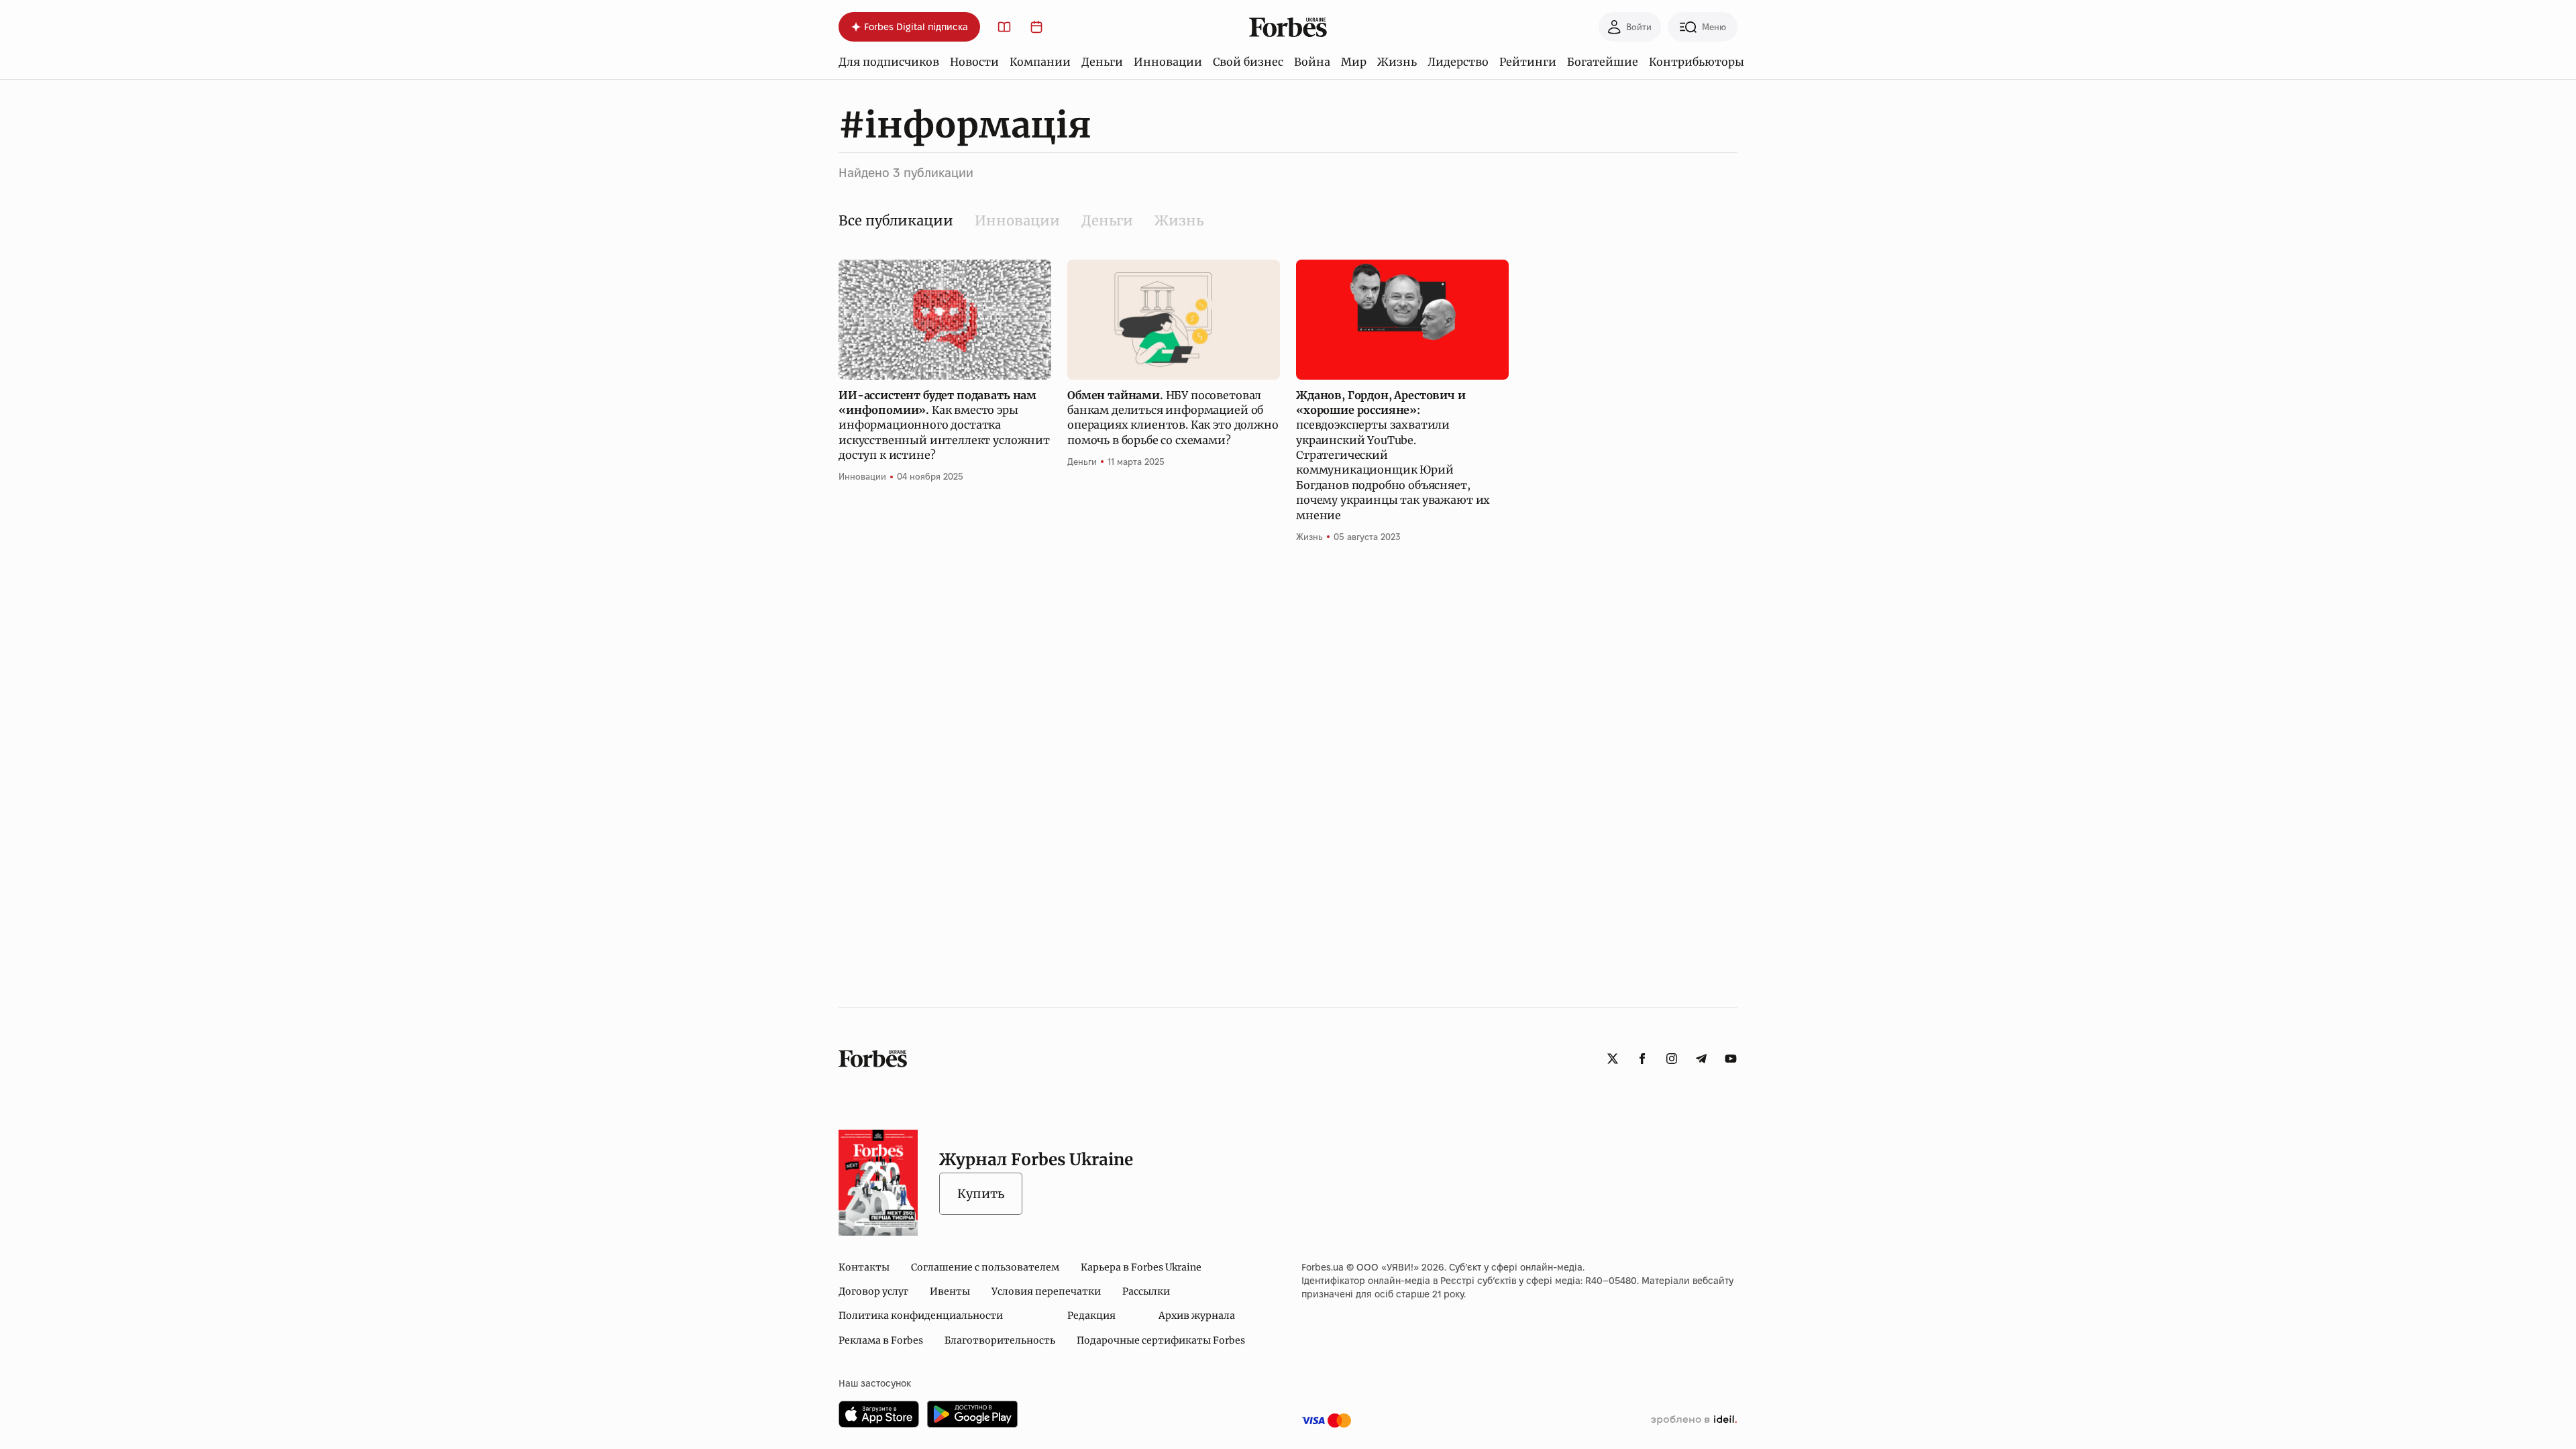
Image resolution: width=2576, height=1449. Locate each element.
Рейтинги (1528, 62)
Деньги (1102, 62)
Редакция (1091, 1316)
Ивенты (950, 1291)
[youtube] (1731, 1059)
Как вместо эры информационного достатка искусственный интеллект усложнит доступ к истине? (944, 425)
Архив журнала (1197, 1316)
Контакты (864, 1267)
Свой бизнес (1248, 62)
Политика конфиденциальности (921, 1316)
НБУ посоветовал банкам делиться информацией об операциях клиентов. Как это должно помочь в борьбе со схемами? (1173, 418)
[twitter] (1613, 1059)
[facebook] (1642, 1059)
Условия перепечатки (1046, 1291)
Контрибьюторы (1697, 62)
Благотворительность (1000, 1340)
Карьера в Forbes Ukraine (1141, 1267)
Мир (1354, 62)
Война (1312, 62)
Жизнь (1397, 62)
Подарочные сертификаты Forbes (1161, 1340)
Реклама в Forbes (881, 1340)
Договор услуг (873, 1291)
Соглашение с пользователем (985, 1267)
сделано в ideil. (1694, 1420)
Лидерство (1458, 62)
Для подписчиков (889, 62)
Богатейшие (1603, 62)
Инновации (1168, 62)
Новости (974, 62)
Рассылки (1146, 1291)
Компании (1040, 62)
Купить (981, 1194)
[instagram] (1672, 1059)
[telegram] (1701, 1059)
